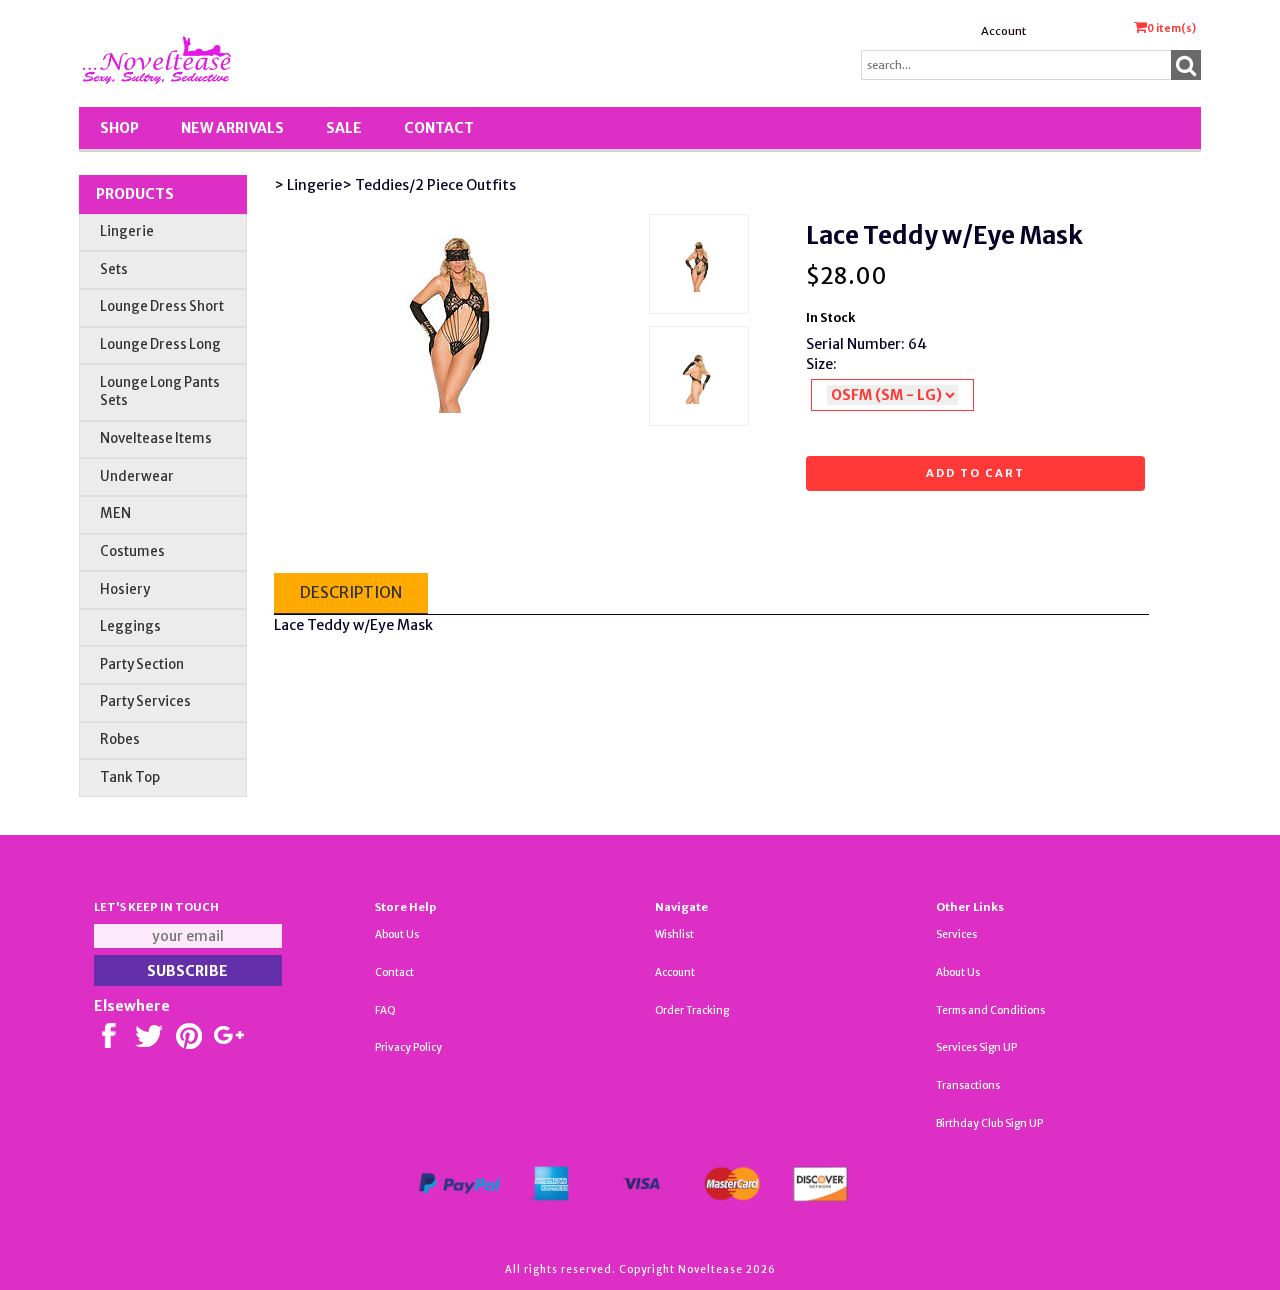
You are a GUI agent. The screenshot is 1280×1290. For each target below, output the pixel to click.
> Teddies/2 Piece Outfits (429, 185)
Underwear (137, 476)
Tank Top (130, 777)
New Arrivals (232, 128)
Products (135, 194)
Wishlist (674, 934)
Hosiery (125, 589)
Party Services (145, 701)
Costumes (132, 551)
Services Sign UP (976, 1047)
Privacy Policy (408, 1047)
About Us (397, 934)
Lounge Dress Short (162, 306)
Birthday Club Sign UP (989, 1123)
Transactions (968, 1085)
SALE (344, 128)
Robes (120, 739)
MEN (115, 513)
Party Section (142, 664)
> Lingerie (308, 185)
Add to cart (975, 473)
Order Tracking (692, 1010)
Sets (114, 269)
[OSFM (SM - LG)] (892, 395)
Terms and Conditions (990, 1010)
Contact (439, 128)
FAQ (385, 1010)
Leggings (130, 626)
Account (1003, 31)
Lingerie (127, 231)
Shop (119, 128)
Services (956, 934)
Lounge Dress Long (160, 344)
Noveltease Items (156, 438)
